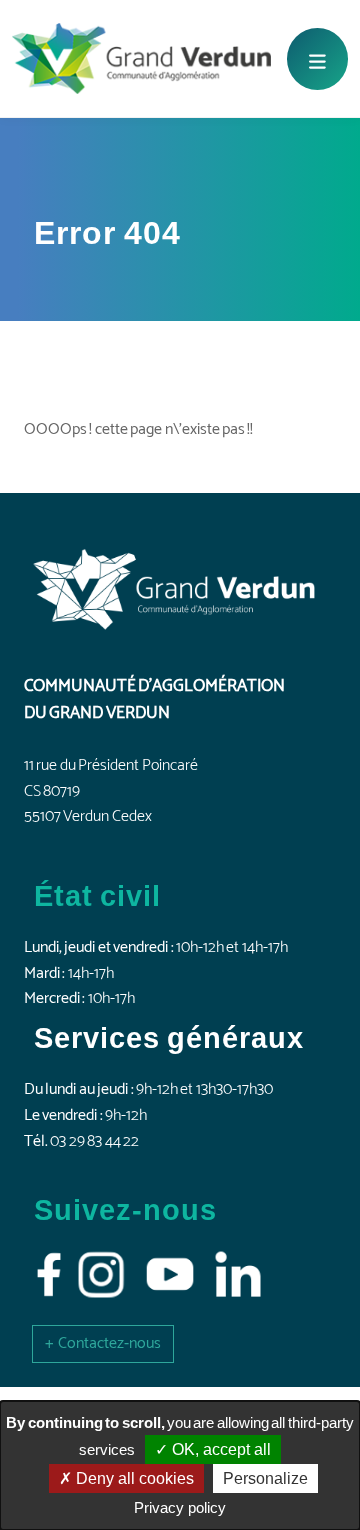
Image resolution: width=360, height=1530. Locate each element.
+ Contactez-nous (103, 1343)
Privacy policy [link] (180, 1507)
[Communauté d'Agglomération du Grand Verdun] (141, 58)
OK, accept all (219, 1449)
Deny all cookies (133, 1478)
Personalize (265, 1478)
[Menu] (317, 59)
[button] (103, 1343)
